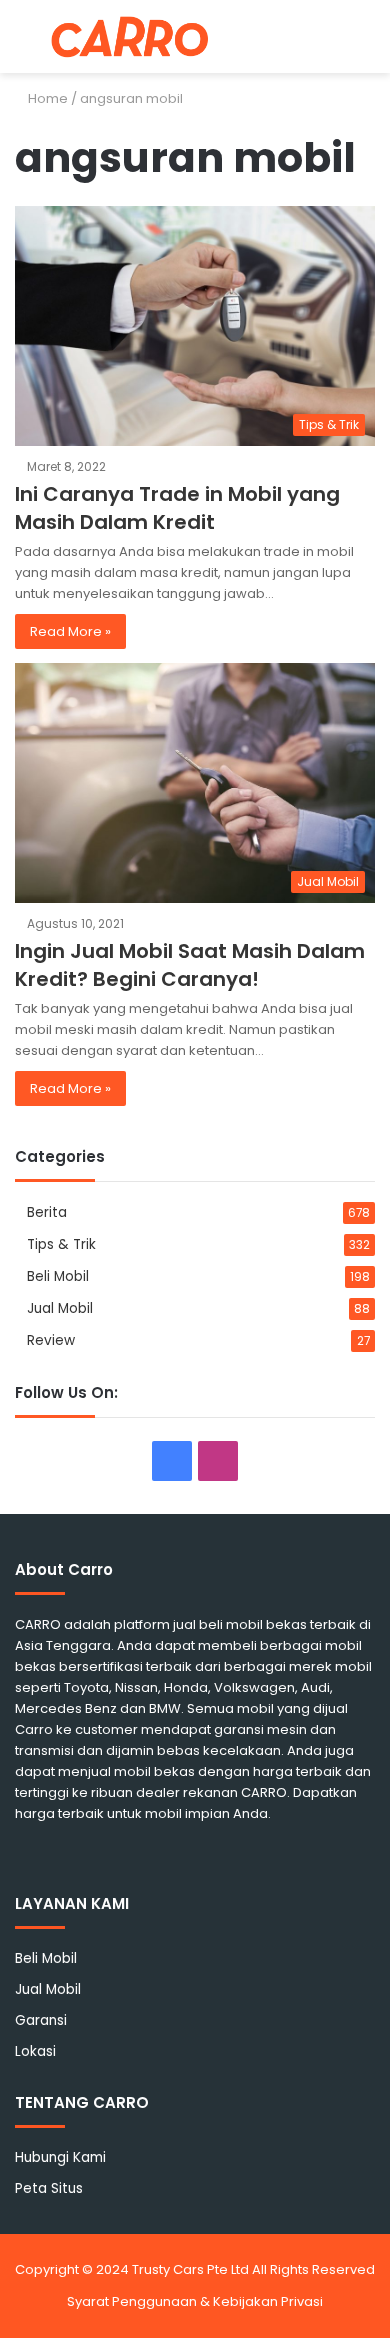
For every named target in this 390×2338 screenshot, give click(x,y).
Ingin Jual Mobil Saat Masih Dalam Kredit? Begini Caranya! (190, 965)
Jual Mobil (60, 1308)
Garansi (41, 2020)
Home (46, 98)
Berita (47, 1212)
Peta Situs (49, 2188)
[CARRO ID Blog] (130, 36)
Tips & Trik (61, 1244)
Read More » (70, 631)
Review (51, 1340)
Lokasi (35, 2051)
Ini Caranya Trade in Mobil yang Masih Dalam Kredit (177, 508)
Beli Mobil (58, 1276)
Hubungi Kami (60, 2157)
